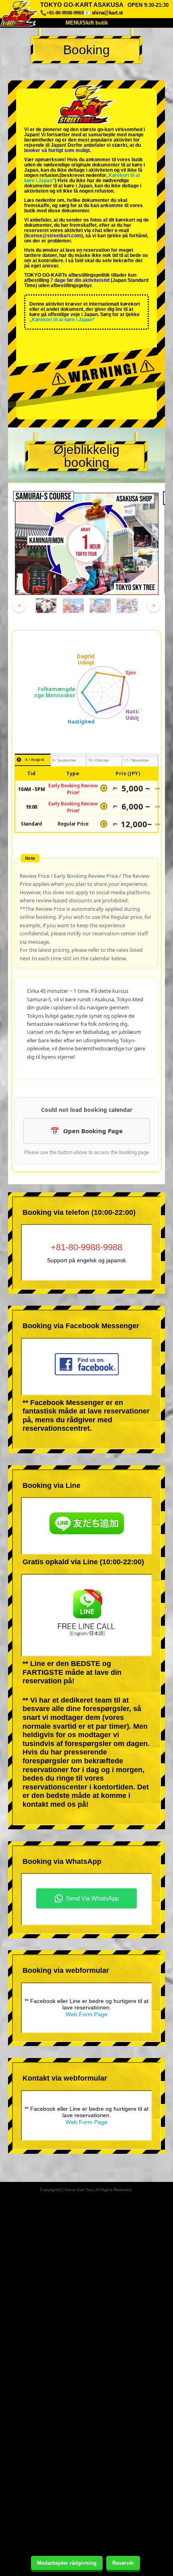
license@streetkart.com (54, 236)
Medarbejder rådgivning (67, 2563)
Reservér (123, 2563)
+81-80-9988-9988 (86, 1247)
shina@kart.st (107, 13)
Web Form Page (86, 2014)
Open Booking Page (93, 1131)
